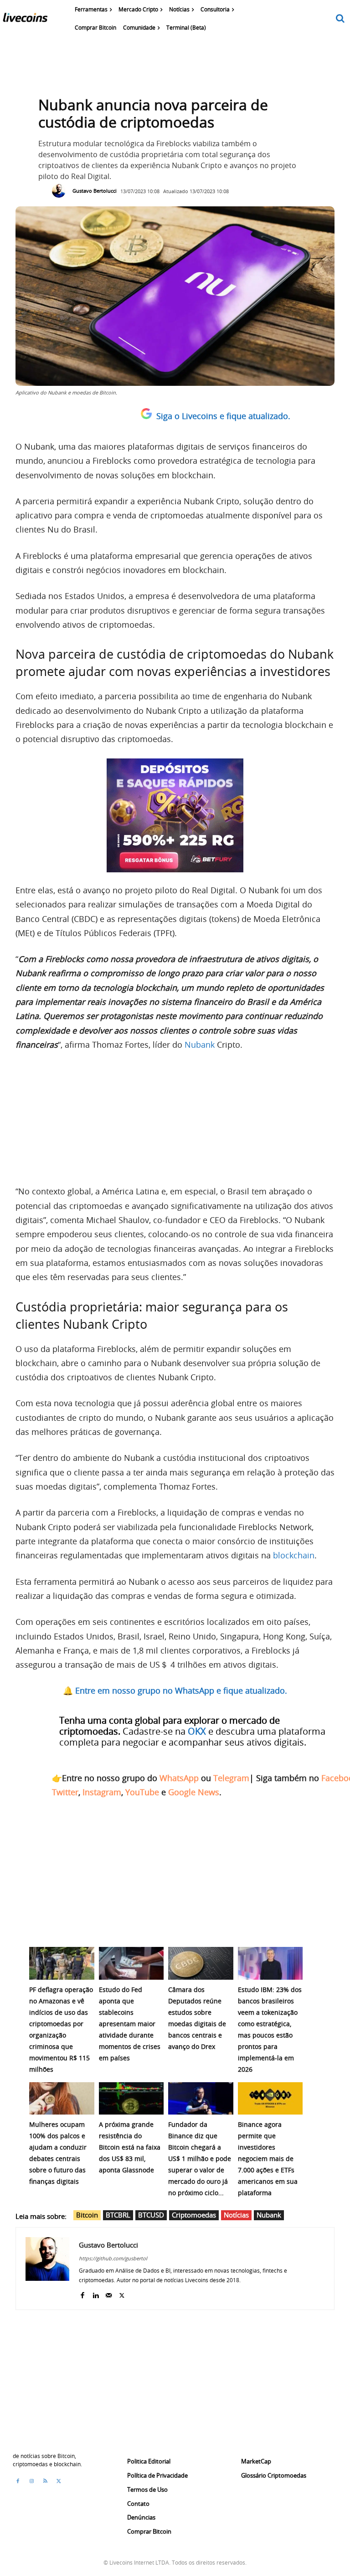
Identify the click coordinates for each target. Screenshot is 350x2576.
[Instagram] (31, 2481)
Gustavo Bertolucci (95, 191)
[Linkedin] (95, 2293)
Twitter (65, 1792)
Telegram (231, 1778)
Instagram (102, 1792)
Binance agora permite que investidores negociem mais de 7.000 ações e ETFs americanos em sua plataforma (268, 2159)
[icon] (340, 19)
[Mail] (109, 2293)
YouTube (142, 1792)
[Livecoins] (25, 20)
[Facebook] (82, 2293)
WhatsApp (179, 1778)
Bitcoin (87, 2215)
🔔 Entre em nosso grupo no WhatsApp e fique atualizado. (175, 1690)
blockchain (294, 1555)
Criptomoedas (194, 2215)
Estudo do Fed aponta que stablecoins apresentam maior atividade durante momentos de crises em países (130, 2024)
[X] (122, 2293)
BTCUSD (151, 2215)
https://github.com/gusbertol (113, 2258)
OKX (197, 1731)
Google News (194, 1792)
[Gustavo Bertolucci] (61, 191)
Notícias (236, 2215)
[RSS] (45, 2481)
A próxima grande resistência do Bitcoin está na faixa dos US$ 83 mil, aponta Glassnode (130, 2147)
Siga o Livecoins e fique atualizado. (223, 416)
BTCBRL (118, 2215)
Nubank (200, 1045)
